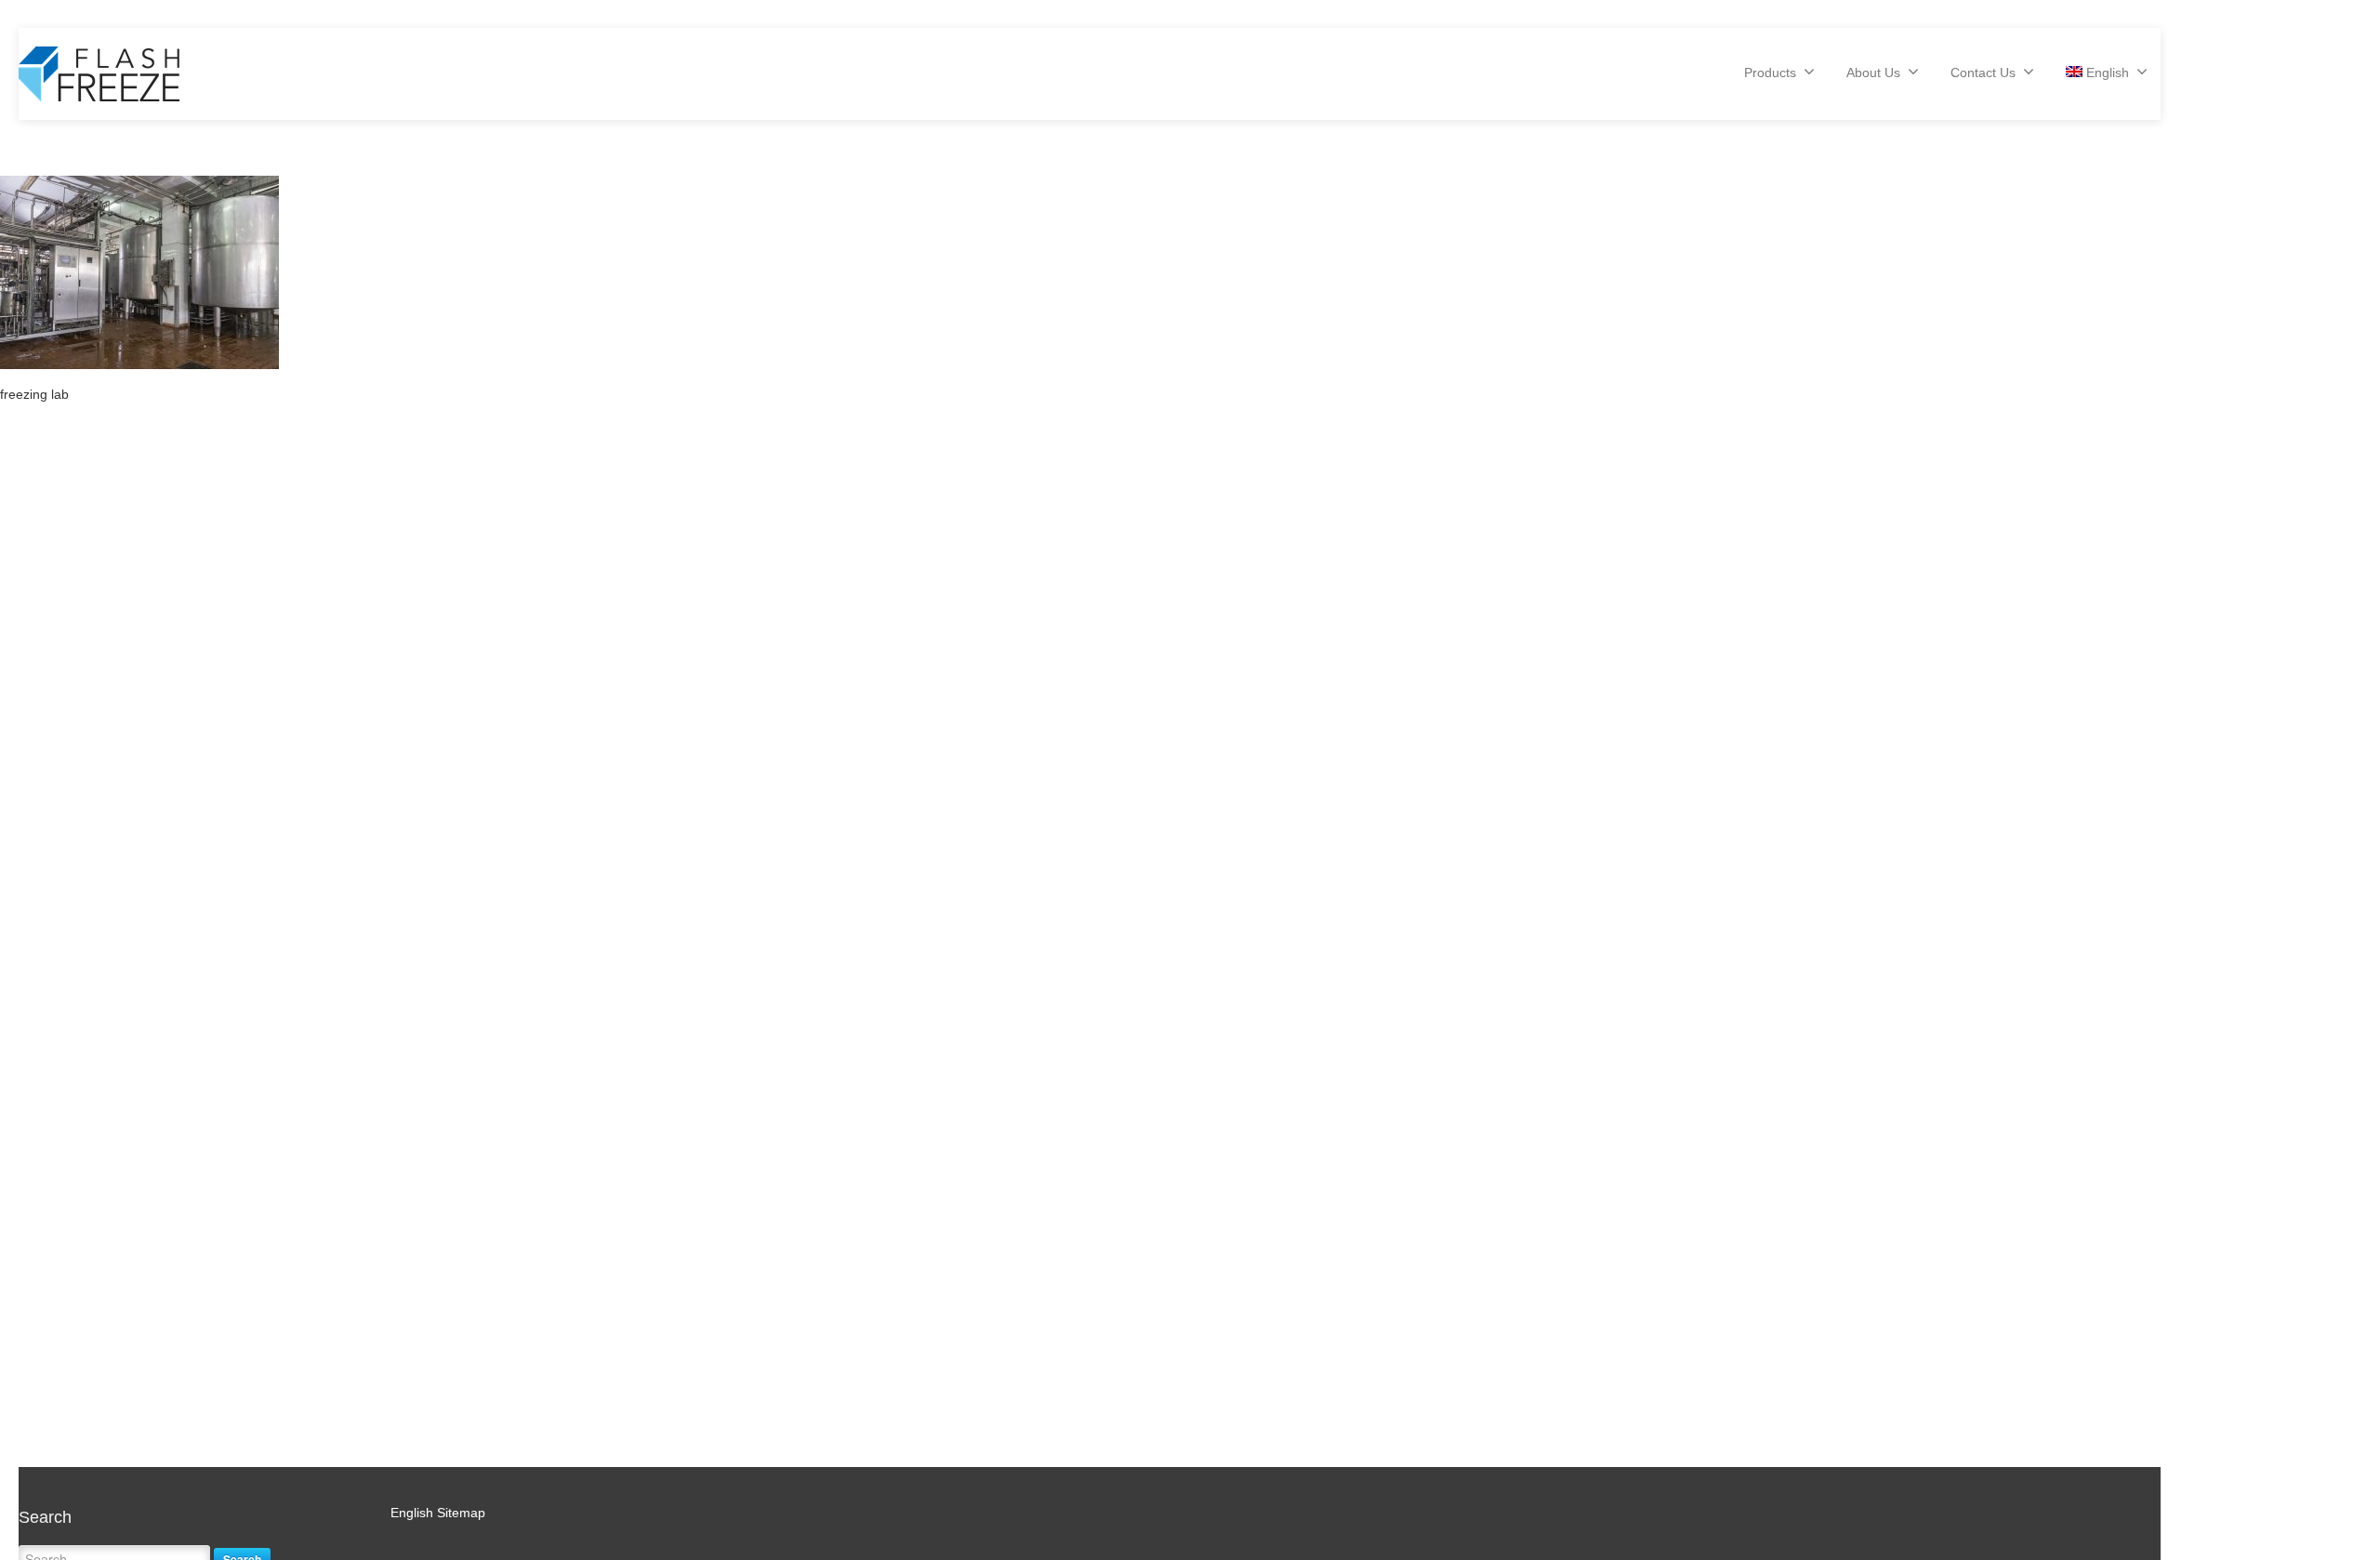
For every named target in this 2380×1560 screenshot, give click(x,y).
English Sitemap (438, 1513)
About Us (1873, 73)
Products (1770, 73)
